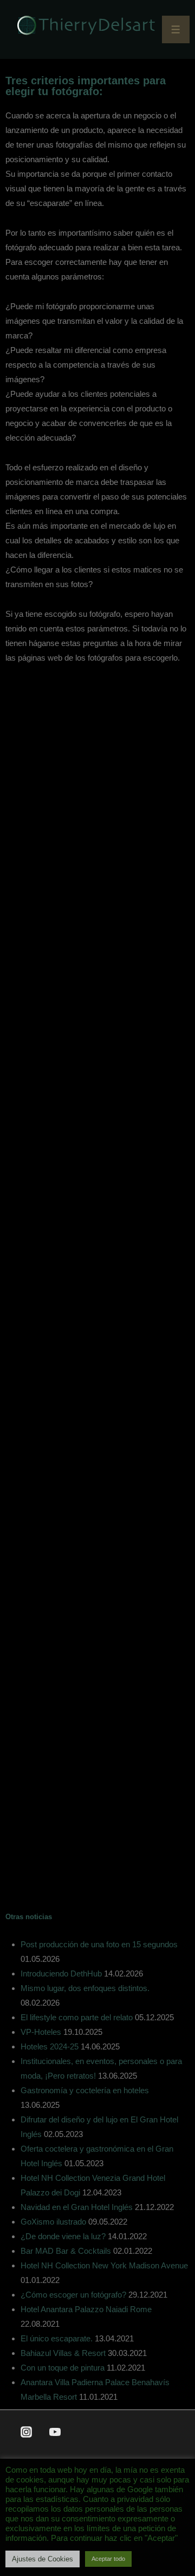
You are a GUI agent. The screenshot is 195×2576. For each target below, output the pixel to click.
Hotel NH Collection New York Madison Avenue (104, 2265)
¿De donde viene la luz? (63, 2236)
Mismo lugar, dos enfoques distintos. (85, 1988)
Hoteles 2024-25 (50, 2046)
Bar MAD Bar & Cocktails (66, 2251)
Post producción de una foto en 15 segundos (99, 1944)
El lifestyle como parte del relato (77, 2017)
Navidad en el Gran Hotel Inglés (77, 2207)
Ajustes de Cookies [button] (43, 2559)
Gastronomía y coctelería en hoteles (85, 2090)
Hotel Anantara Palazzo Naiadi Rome (86, 2309)
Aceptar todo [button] (108, 2559)
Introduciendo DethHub (61, 1973)
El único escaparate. (57, 2338)
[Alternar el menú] (176, 29)
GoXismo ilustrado (53, 2222)
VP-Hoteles (41, 2032)
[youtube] (55, 2432)
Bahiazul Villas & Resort (63, 2353)
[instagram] (27, 2432)
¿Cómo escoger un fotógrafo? (73, 2295)
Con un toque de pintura (63, 2368)
